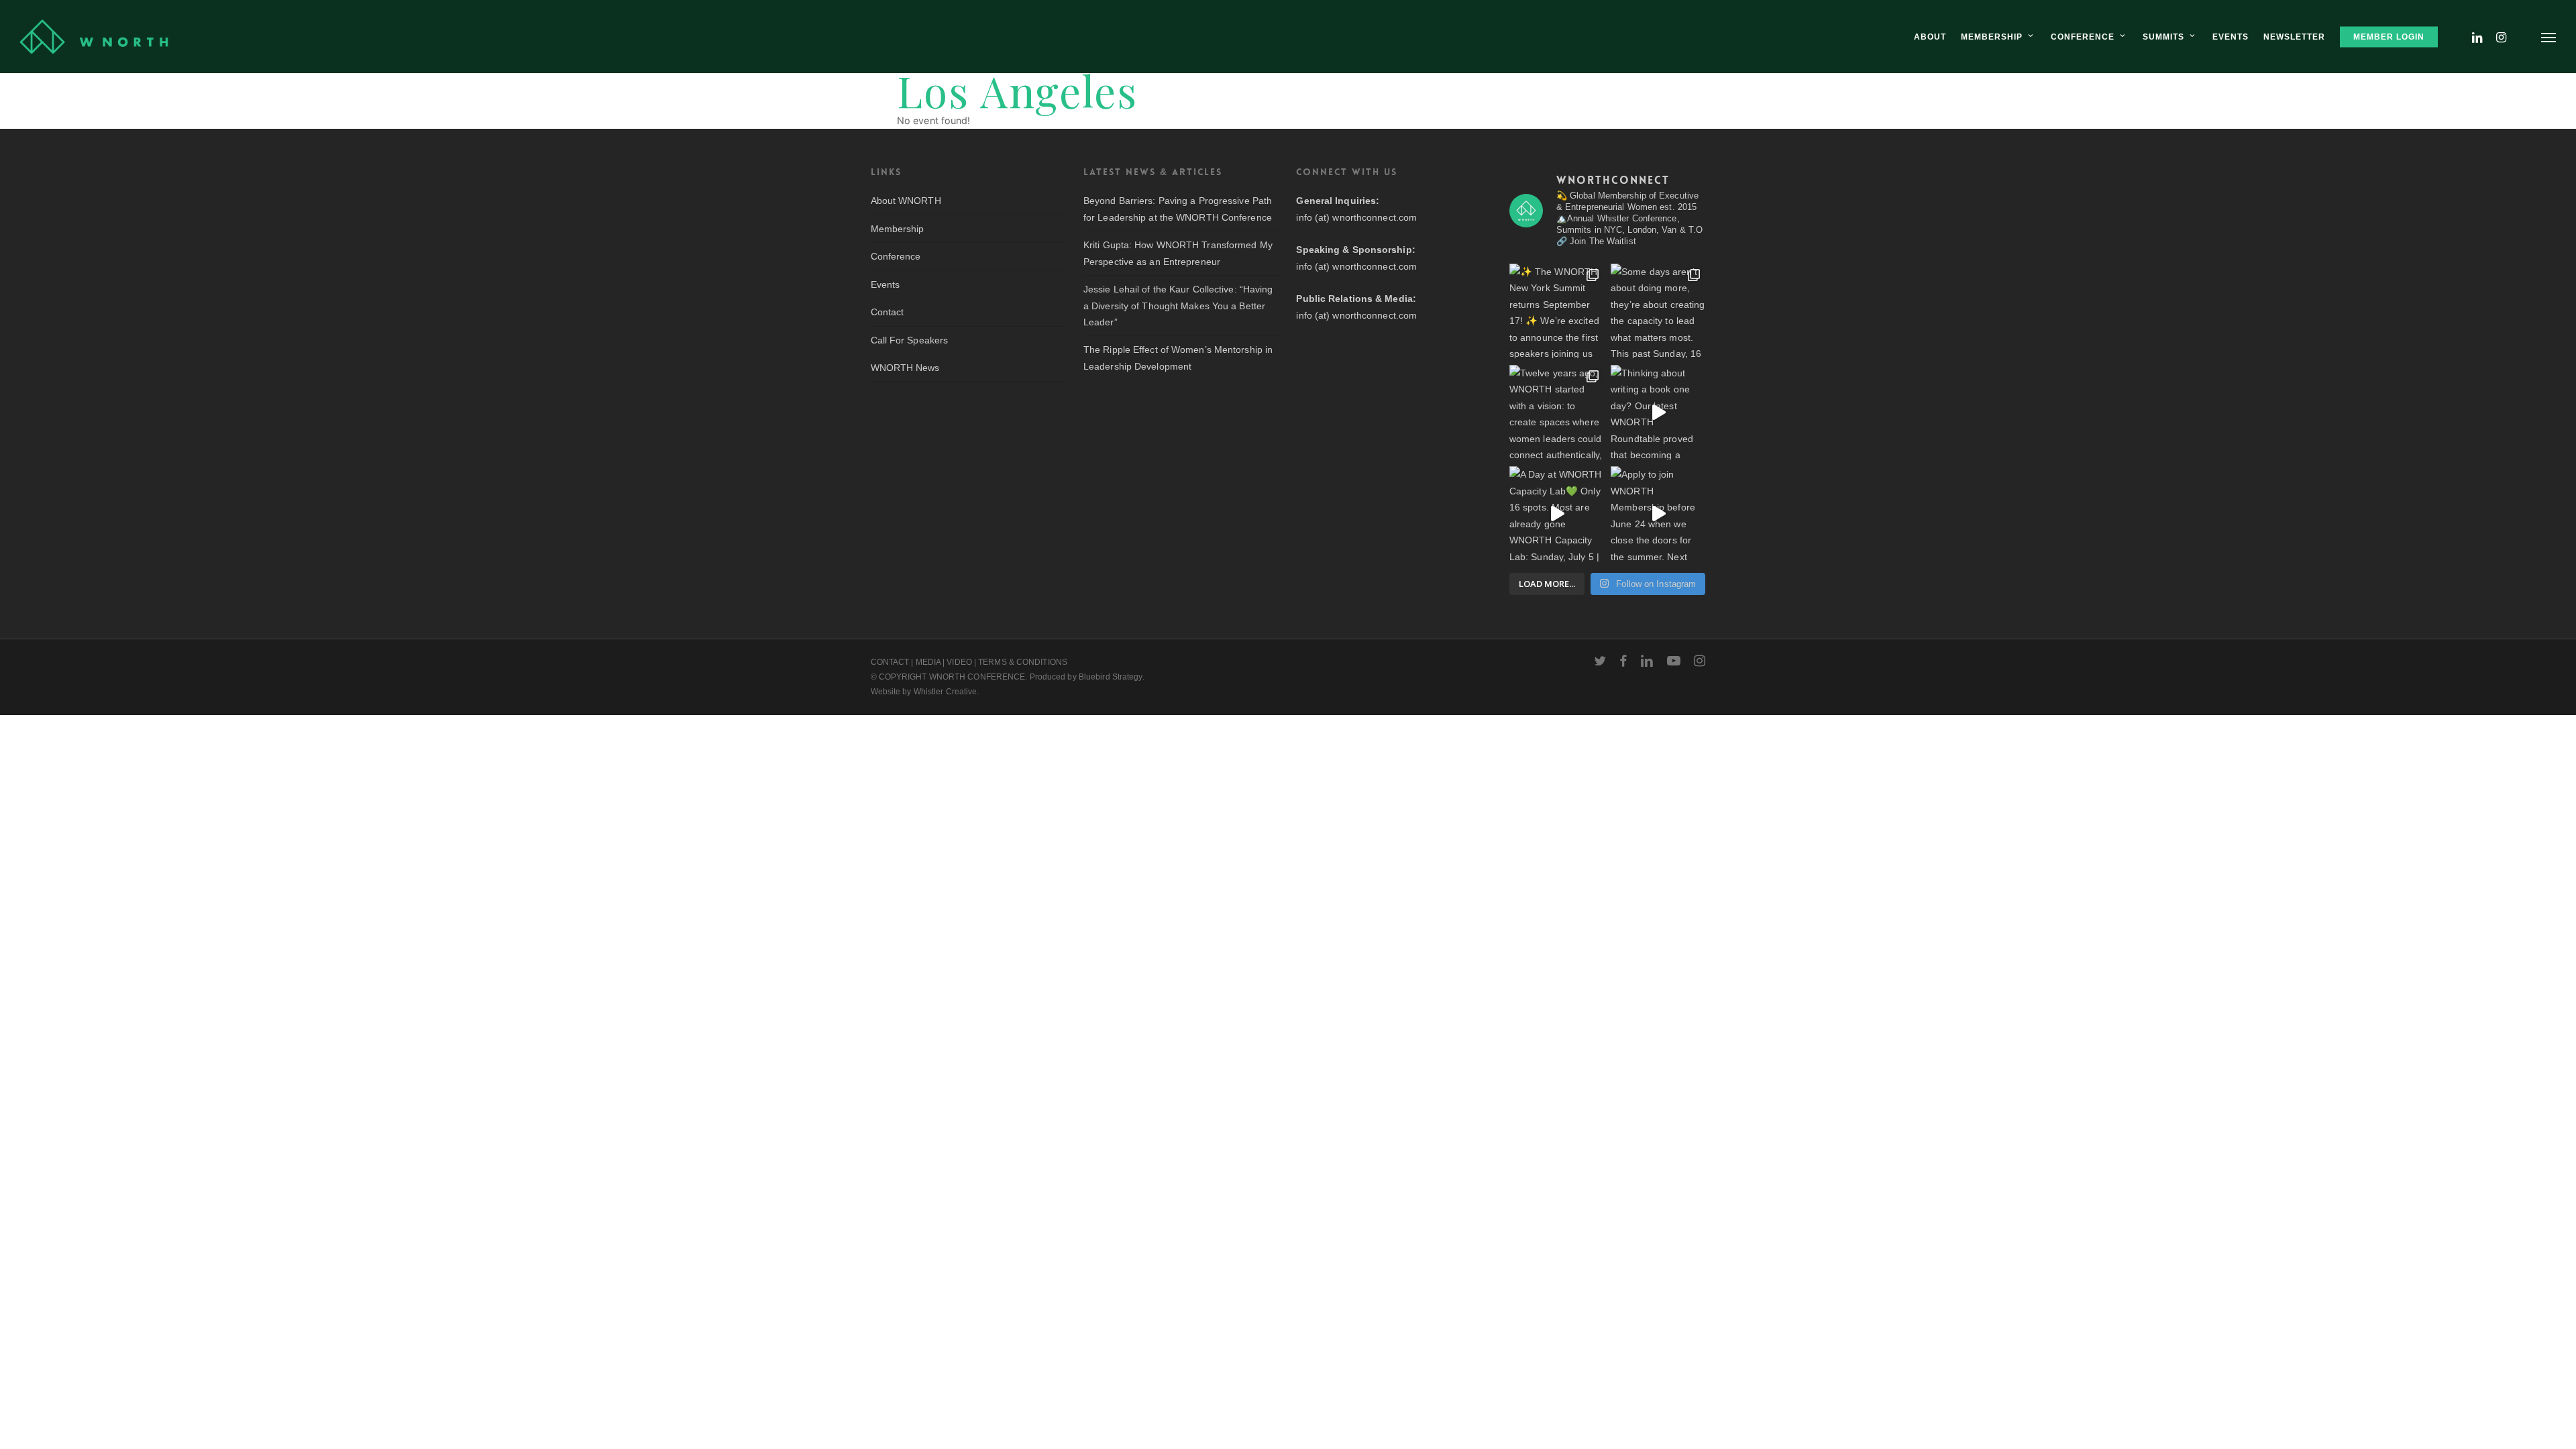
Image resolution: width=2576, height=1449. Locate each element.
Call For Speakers (910, 340)
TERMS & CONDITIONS (1023, 662)
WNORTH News (905, 368)
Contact (888, 312)
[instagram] (1700, 661)
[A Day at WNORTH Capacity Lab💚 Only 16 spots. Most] (1557, 514)
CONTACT (890, 662)
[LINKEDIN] (2477, 37)
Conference (896, 256)
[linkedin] (1647, 661)
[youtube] (1674, 661)
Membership (898, 229)
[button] (2549, 37)
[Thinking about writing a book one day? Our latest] (1658, 412)
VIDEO (959, 662)
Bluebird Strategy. (1112, 677)
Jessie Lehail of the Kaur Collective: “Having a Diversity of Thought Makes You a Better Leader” (1178, 306)
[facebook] (1623, 661)
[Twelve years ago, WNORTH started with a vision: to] (1557, 412)
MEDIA (928, 662)
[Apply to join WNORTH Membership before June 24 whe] (1658, 514)
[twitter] (1600, 661)
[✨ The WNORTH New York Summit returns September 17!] (1557, 311)
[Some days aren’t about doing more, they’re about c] (1658, 311)
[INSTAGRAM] (2502, 37)
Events (885, 284)
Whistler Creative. (947, 692)
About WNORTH (906, 201)
